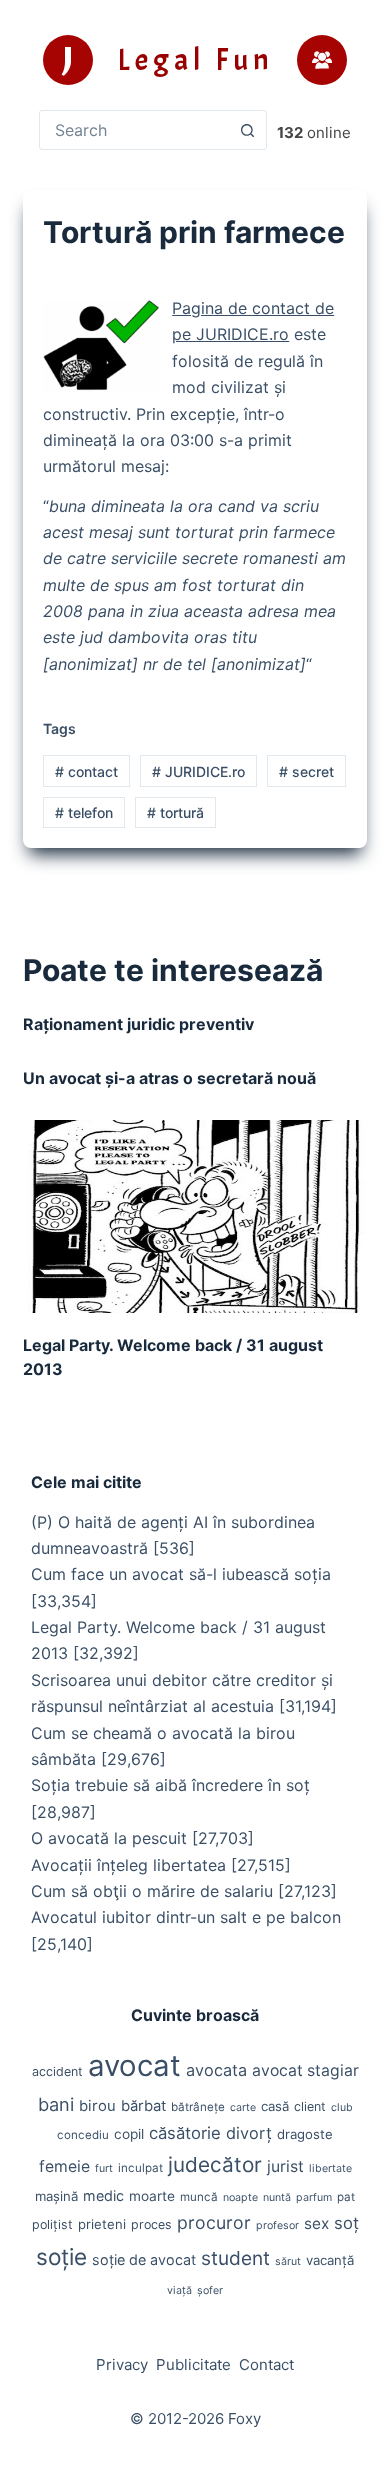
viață (179, 2290)
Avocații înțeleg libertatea (128, 1865)
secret (306, 771)
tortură (175, 812)
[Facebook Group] (322, 60)
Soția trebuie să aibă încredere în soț (170, 1785)
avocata (216, 2070)
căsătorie (185, 2133)
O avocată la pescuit (109, 1838)
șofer (210, 2290)
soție (61, 2256)
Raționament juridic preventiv (138, 1024)
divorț (249, 2133)
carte (243, 2107)
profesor (277, 2225)
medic (103, 2195)
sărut (288, 2261)
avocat (134, 2065)
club (342, 2107)
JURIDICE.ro (198, 771)
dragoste (305, 2134)
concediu (83, 2135)
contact (86, 771)
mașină (56, 2196)
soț (346, 2223)
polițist (52, 2224)
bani (56, 2104)
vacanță (330, 2260)
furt (104, 2168)
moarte (152, 2196)
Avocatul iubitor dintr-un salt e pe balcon (186, 1917)
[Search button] (247, 130)
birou (97, 2106)
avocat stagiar (305, 2070)
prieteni (102, 2224)
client (310, 2106)
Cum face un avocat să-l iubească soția (181, 1574)
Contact (266, 2364)
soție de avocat (144, 2259)
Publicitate (193, 2364)
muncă (199, 2197)
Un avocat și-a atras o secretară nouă (169, 1078)
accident (57, 2071)
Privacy (122, 2364)
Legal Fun (195, 60)
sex (316, 2223)
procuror (214, 2222)
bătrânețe (198, 2107)
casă (275, 2106)
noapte (240, 2197)
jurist (285, 2166)
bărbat (143, 2106)
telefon (84, 812)
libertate (330, 2168)
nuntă (277, 2197)
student (235, 2258)
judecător (215, 2164)
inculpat (140, 2168)
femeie (64, 2166)
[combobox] (134, 130)
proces (151, 2224)
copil (129, 2134)
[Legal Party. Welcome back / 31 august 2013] (194, 1216)
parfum (314, 2197)
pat (346, 2197)
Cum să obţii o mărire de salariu (152, 1891)
